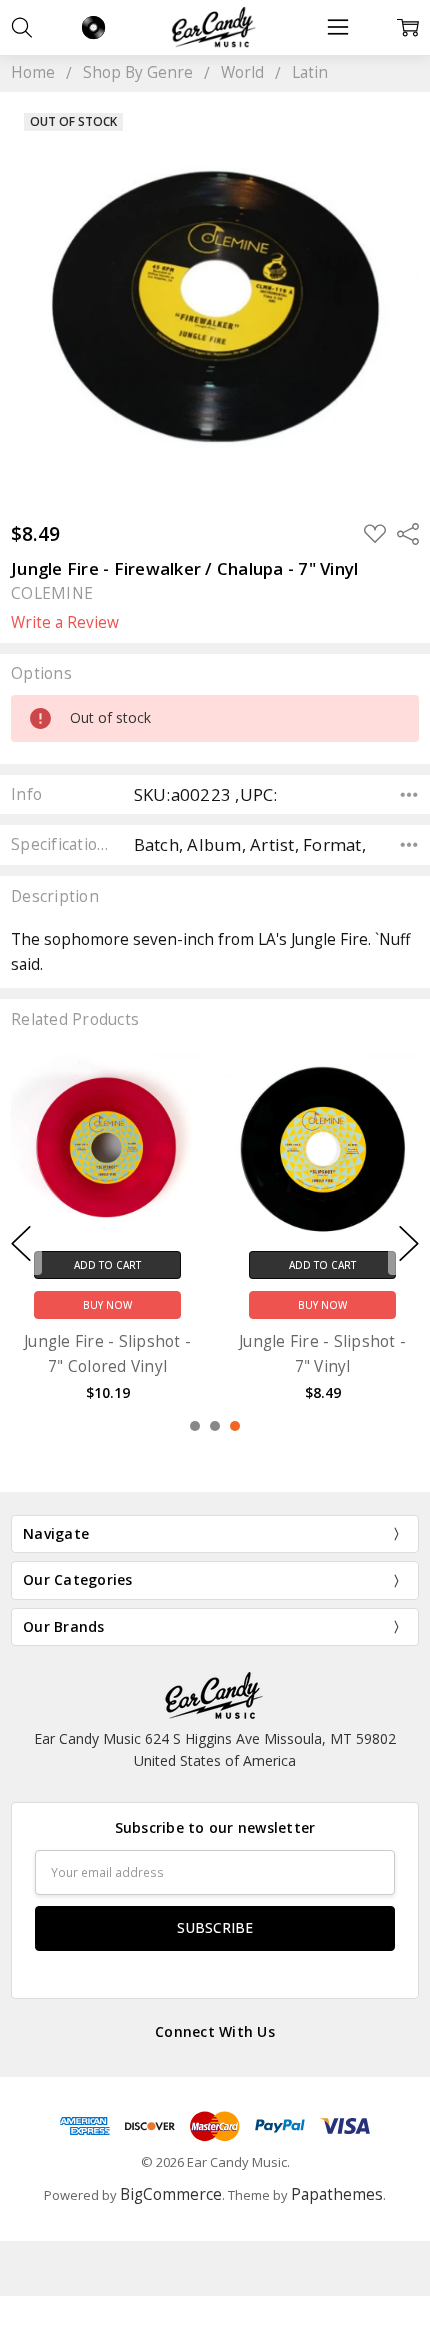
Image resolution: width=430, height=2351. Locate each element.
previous (21, 1244)
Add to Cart (107, 1265)
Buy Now (107, 1305)
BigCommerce (171, 2194)
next (409, 1244)
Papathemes (337, 2194)
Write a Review (65, 623)
